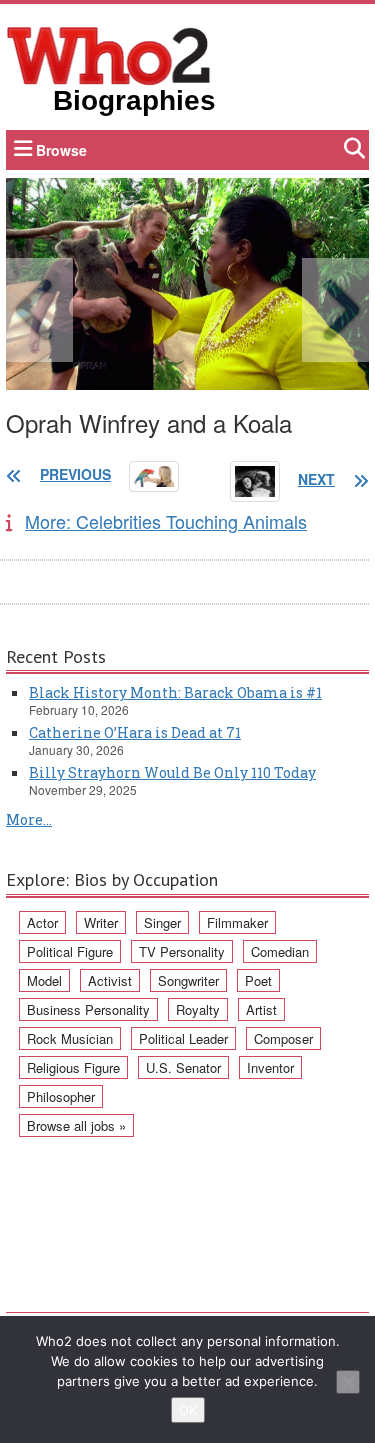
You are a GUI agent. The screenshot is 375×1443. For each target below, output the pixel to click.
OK (188, 1410)
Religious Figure (73, 1067)
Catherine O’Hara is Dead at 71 (135, 732)
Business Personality (88, 1009)
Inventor (270, 1067)
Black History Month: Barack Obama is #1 (175, 692)
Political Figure (70, 951)
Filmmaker (237, 922)
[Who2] (109, 54)
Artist (261, 1009)
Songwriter (188, 980)
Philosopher (61, 1096)
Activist (110, 980)
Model (44, 980)
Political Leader (183, 1038)
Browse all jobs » (76, 1125)
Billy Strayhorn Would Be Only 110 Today (172, 772)
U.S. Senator (183, 1067)
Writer (101, 922)
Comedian (280, 951)
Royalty (198, 1009)
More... (29, 819)
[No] (348, 1382)
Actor (42, 922)
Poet (258, 980)
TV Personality (182, 951)
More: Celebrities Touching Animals (166, 521)
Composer (283, 1038)
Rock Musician (70, 1038)
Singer (162, 922)
